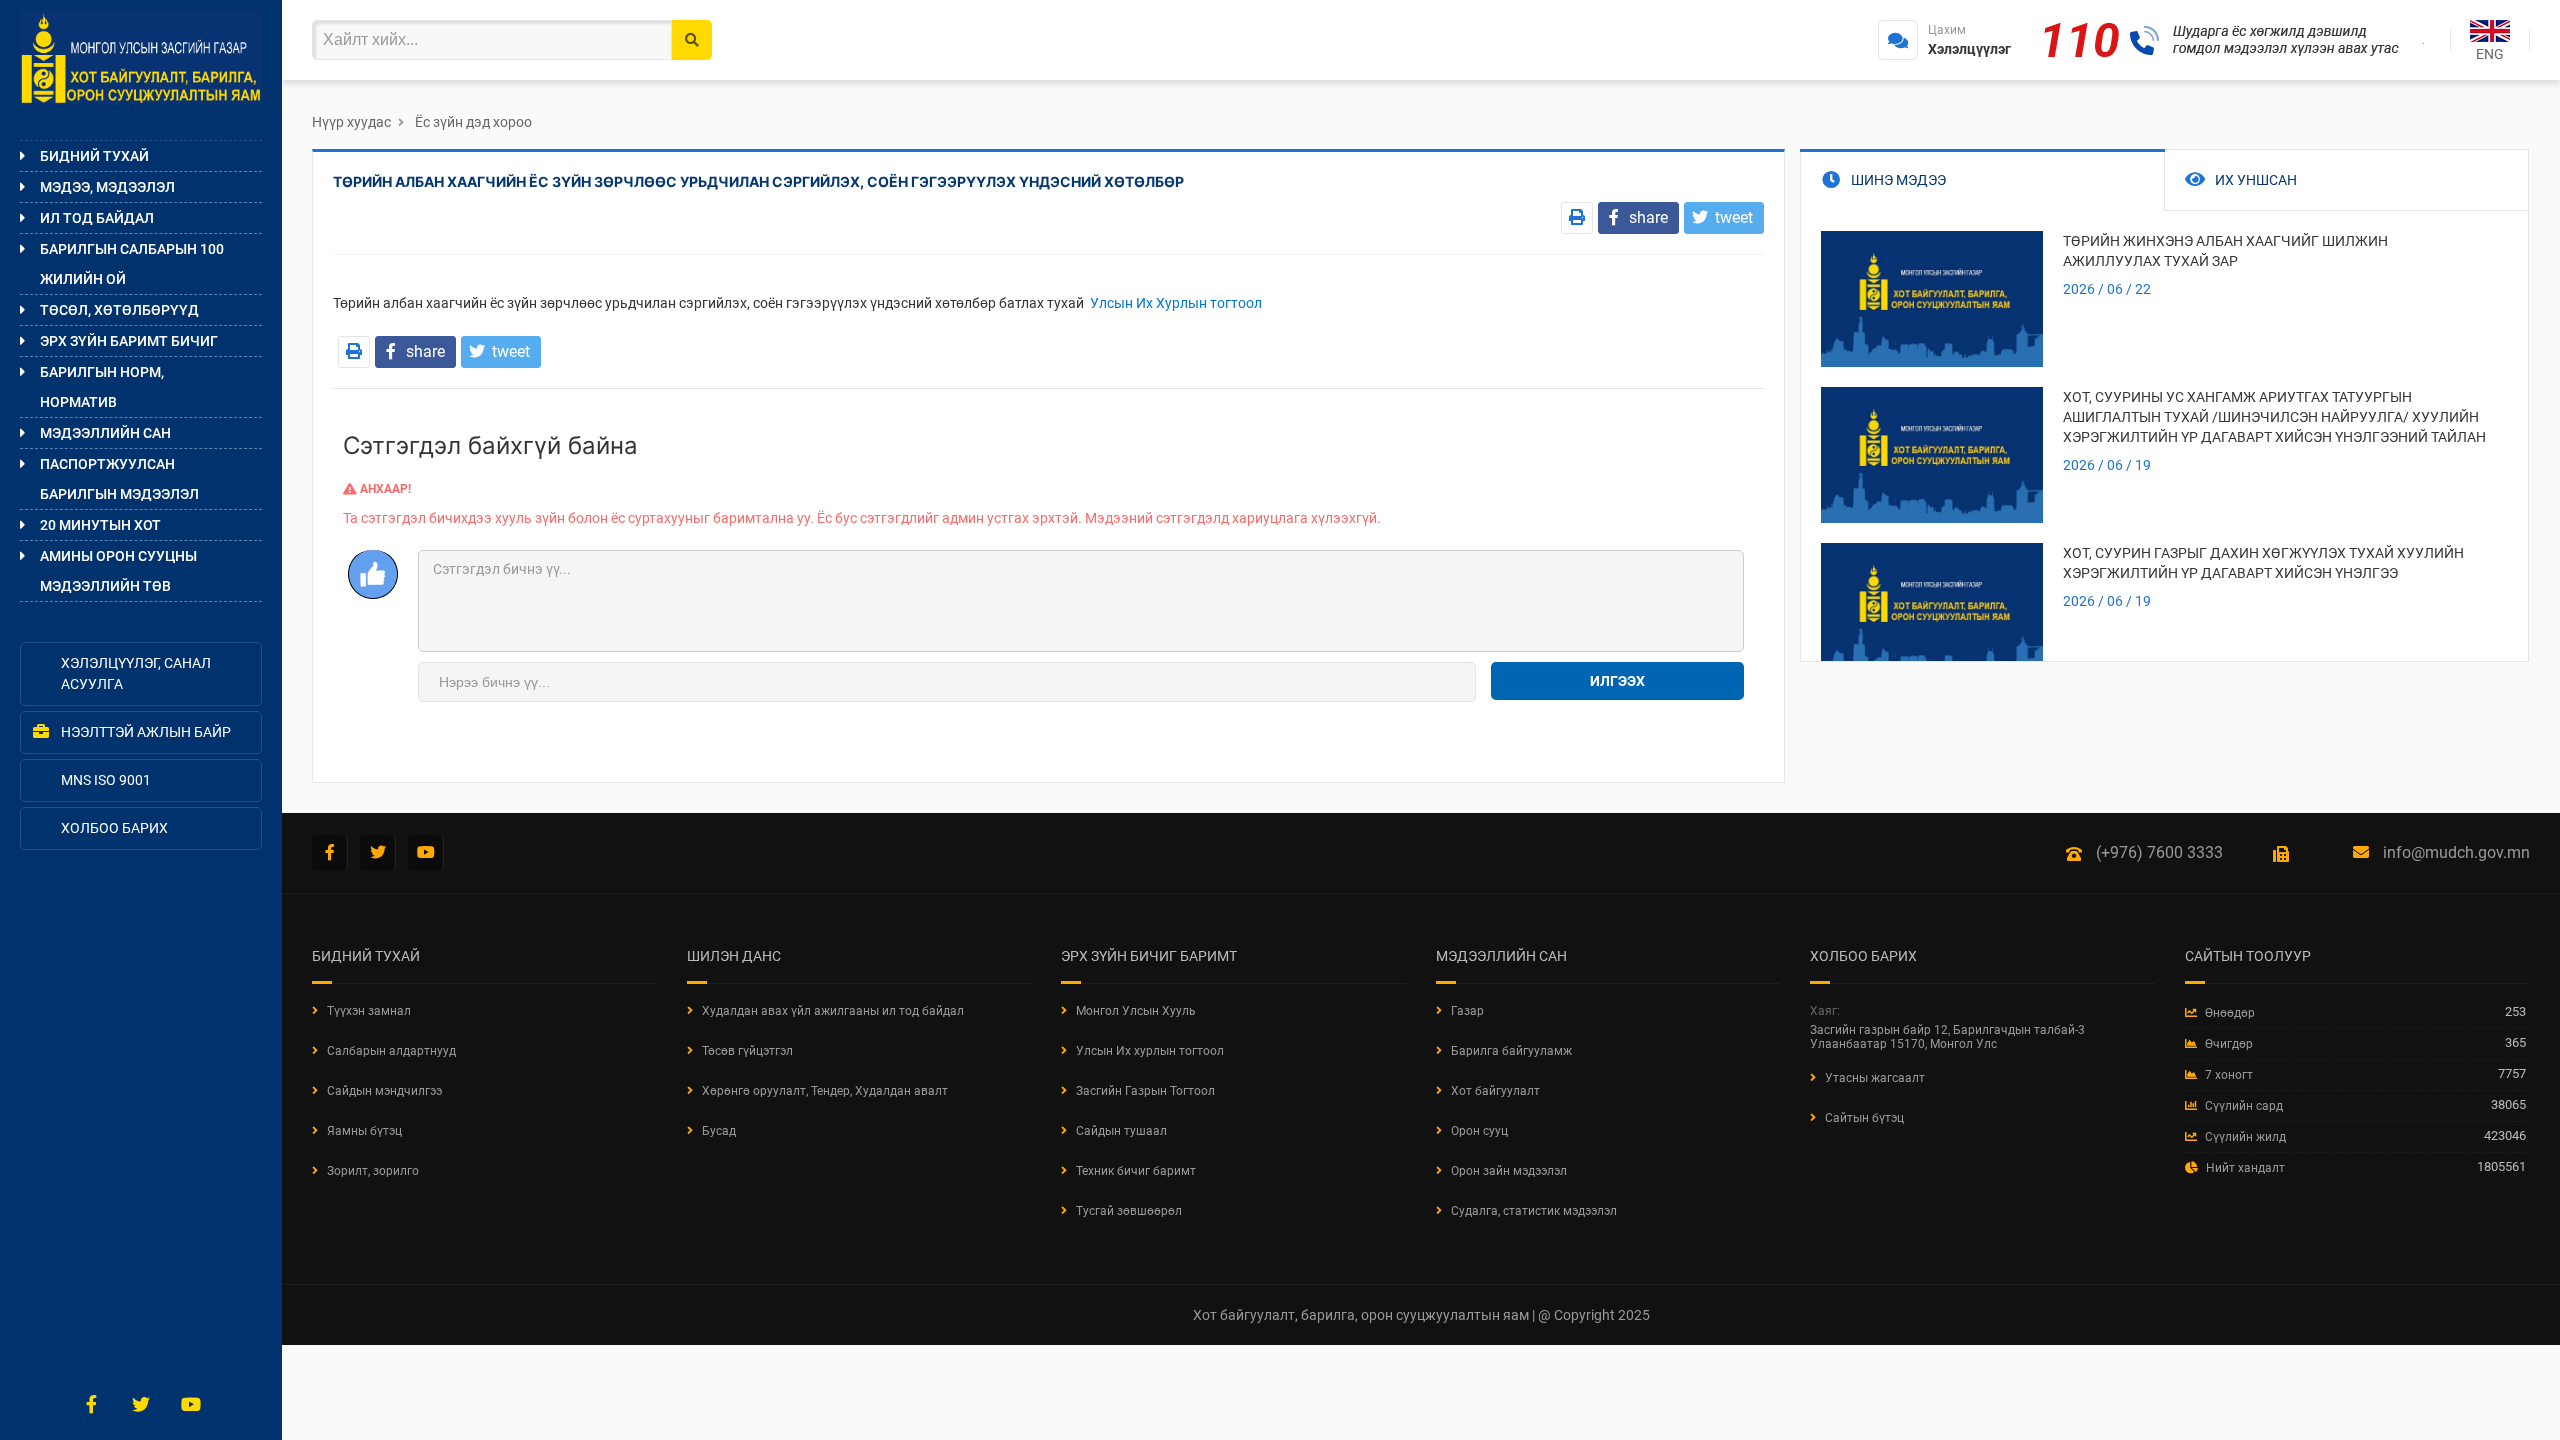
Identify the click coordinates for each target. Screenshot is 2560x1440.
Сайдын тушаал (1121, 1131)
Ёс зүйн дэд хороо (473, 122)
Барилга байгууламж (1511, 1051)
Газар (1467, 1011)
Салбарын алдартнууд (391, 1051)
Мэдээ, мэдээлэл (107, 187)
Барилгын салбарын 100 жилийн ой (132, 264)
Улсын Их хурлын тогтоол (1150, 1051)
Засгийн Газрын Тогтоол (1145, 1091)
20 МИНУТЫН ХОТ (100, 525)
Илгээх (1617, 681)
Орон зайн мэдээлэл (1509, 1171)
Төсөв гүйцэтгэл (747, 1051)
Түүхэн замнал (369, 1011)
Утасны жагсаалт (1875, 1078)
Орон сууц (1479, 1131)
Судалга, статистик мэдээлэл (1534, 1211)
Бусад (719, 1131)
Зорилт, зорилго (373, 1171)
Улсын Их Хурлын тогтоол (1174, 303)
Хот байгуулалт (1495, 1091)
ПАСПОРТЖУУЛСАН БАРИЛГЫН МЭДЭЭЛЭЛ (119, 479)
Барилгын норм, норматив (102, 387)
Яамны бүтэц (364, 1131)
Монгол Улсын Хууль (1136, 1011)
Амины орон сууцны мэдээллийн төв (118, 571)
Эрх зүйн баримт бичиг (129, 341)
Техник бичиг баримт (1136, 1171)
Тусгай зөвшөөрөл (1129, 1211)
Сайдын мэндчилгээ (384, 1091)
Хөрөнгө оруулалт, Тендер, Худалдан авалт (825, 1091)
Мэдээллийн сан (105, 433)
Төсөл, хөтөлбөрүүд (119, 310)
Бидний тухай (94, 156)
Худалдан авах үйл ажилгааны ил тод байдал (833, 1011)
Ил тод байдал (97, 218)
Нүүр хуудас (351, 122)
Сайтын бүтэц (1864, 1118)
